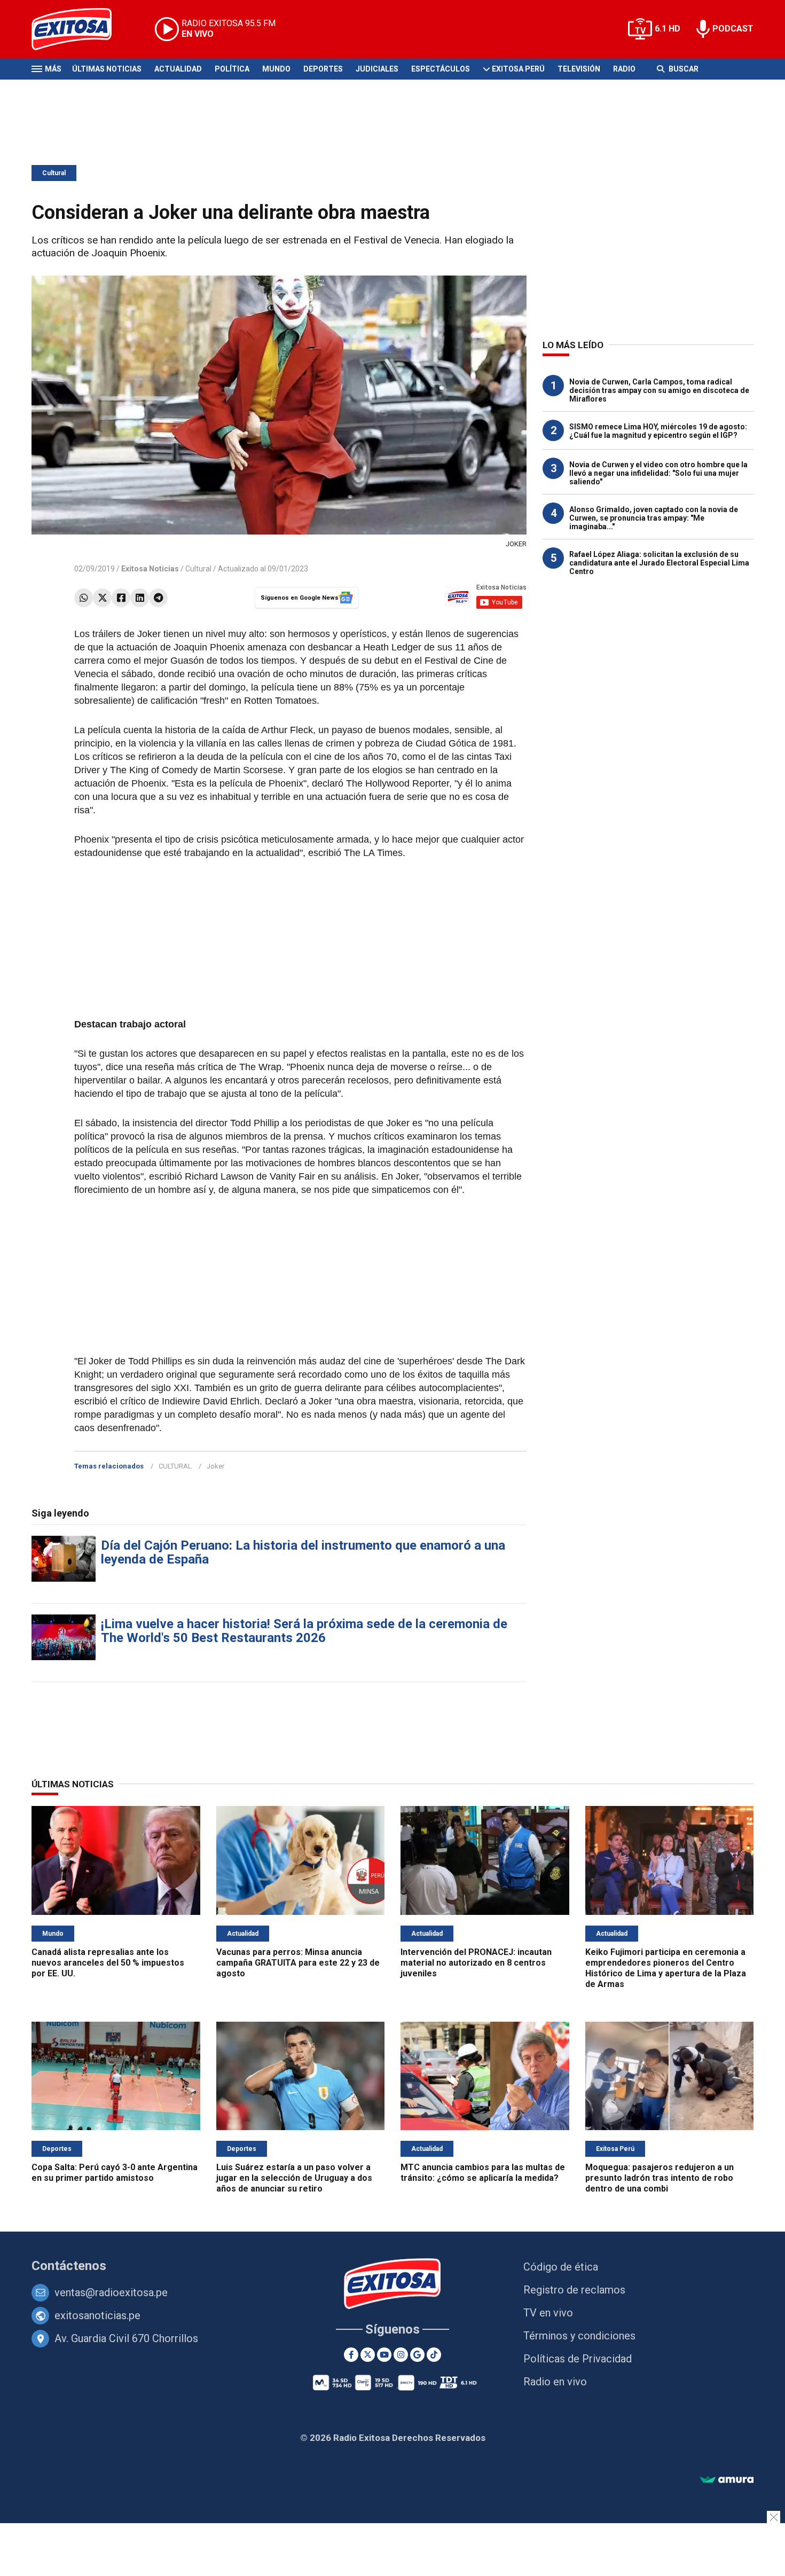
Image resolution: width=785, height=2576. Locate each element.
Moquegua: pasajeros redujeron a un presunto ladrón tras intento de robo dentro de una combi (660, 2178)
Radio (624, 69)
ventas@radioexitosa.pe (111, 2292)
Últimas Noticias (107, 69)
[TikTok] (434, 2355)
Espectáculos (441, 69)
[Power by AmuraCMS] (727, 2480)
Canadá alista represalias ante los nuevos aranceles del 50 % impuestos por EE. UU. (108, 1963)
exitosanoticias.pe (97, 2315)
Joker (215, 1466)
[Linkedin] (140, 598)
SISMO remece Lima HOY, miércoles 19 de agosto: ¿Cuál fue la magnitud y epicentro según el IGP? (658, 431)
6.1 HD (668, 29)
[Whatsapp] (84, 598)
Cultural (54, 173)
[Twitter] (102, 598)
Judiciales (377, 69)
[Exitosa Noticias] (80, 29)
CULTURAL (175, 1466)
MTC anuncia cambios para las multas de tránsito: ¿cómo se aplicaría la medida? (483, 2173)
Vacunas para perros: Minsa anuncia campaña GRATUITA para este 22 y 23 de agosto (298, 1963)
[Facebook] (121, 598)
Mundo (276, 69)
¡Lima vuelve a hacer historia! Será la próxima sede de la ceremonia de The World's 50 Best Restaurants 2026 (304, 1631)
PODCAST (733, 29)
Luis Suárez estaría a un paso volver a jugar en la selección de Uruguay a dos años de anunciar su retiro (294, 2178)
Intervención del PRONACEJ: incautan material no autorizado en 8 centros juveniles (476, 1963)
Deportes (323, 69)
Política (232, 69)
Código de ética (561, 2267)
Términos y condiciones (579, 2336)
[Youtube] (384, 2355)
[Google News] (417, 2355)
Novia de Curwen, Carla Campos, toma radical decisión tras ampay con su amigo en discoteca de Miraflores (659, 390)
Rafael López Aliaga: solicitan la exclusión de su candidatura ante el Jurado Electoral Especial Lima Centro (659, 563)
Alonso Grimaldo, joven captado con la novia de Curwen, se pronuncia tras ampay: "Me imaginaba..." (654, 518)
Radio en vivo (555, 2382)
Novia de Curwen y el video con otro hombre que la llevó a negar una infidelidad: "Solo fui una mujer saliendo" (658, 473)
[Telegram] (158, 598)
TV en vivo (548, 2313)
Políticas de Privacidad (578, 2359)
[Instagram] (401, 2355)
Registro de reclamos (574, 2290)
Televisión (579, 69)
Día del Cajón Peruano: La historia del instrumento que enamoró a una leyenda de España (303, 1552)
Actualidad (178, 69)
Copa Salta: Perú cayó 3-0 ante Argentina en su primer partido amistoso (115, 2173)
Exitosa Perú (518, 69)
